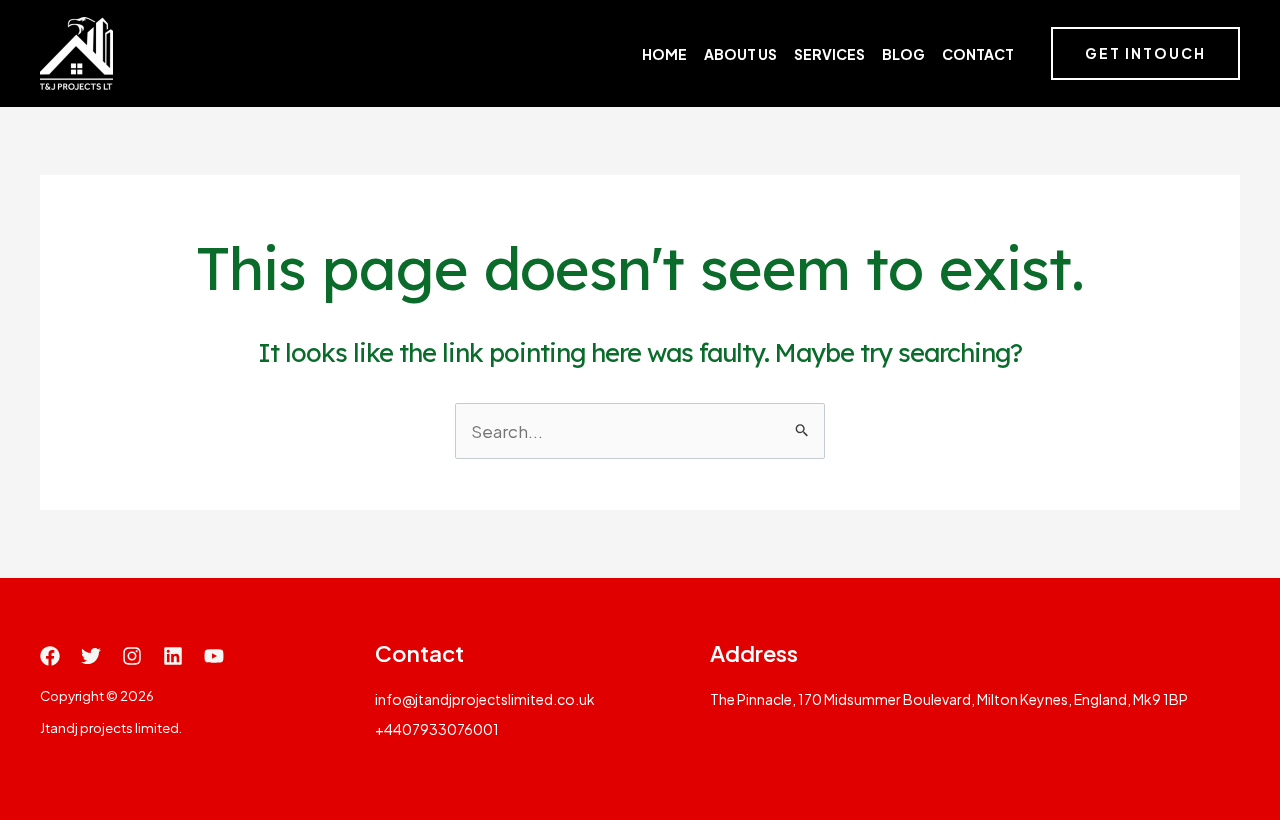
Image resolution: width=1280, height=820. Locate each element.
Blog (903, 54)
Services (829, 54)
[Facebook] (50, 656)
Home (664, 54)
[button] (1145, 54)
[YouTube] (214, 656)
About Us (740, 54)
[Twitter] (91, 656)
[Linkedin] (173, 656)
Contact (978, 54)
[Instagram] (132, 656)
